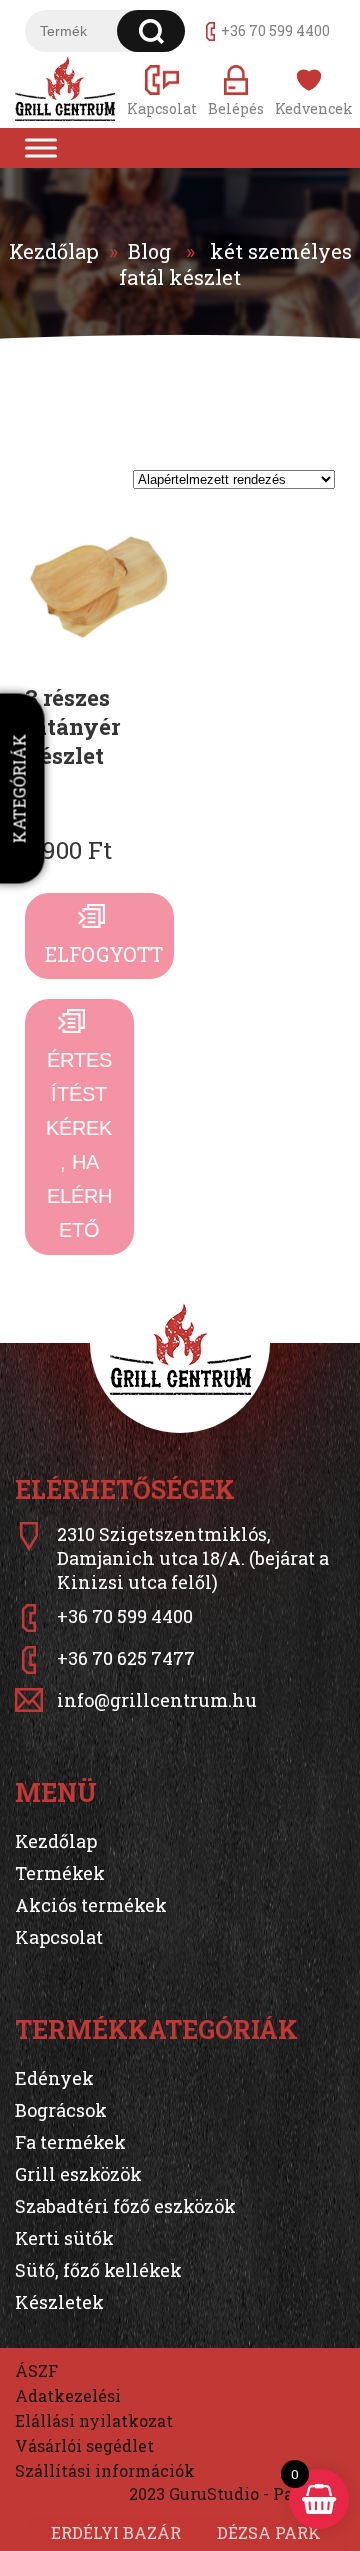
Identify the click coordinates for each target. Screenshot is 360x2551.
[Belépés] (236, 89)
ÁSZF (36, 2370)
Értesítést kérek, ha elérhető (79, 1145)
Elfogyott (104, 954)
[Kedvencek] (310, 89)
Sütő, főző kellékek (98, 2270)
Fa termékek (70, 2142)
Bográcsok (61, 2110)
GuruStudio (214, 2493)
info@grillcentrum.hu (157, 1700)
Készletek (59, 2302)
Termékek (60, 1873)
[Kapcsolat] (162, 89)
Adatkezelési (68, 2395)
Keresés (151, 31)
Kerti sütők (64, 2238)
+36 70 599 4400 (275, 30)
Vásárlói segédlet (84, 2445)
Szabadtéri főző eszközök (125, 2206)
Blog (149, 251)
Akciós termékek (91, 1905)
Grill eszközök (78, 2174)
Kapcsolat (59, 1937)
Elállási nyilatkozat (94, 2420)
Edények (54, 2078)
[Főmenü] (41, 148)
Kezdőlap (54, 251)
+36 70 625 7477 (126, 1658)
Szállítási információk (105, 2470)
